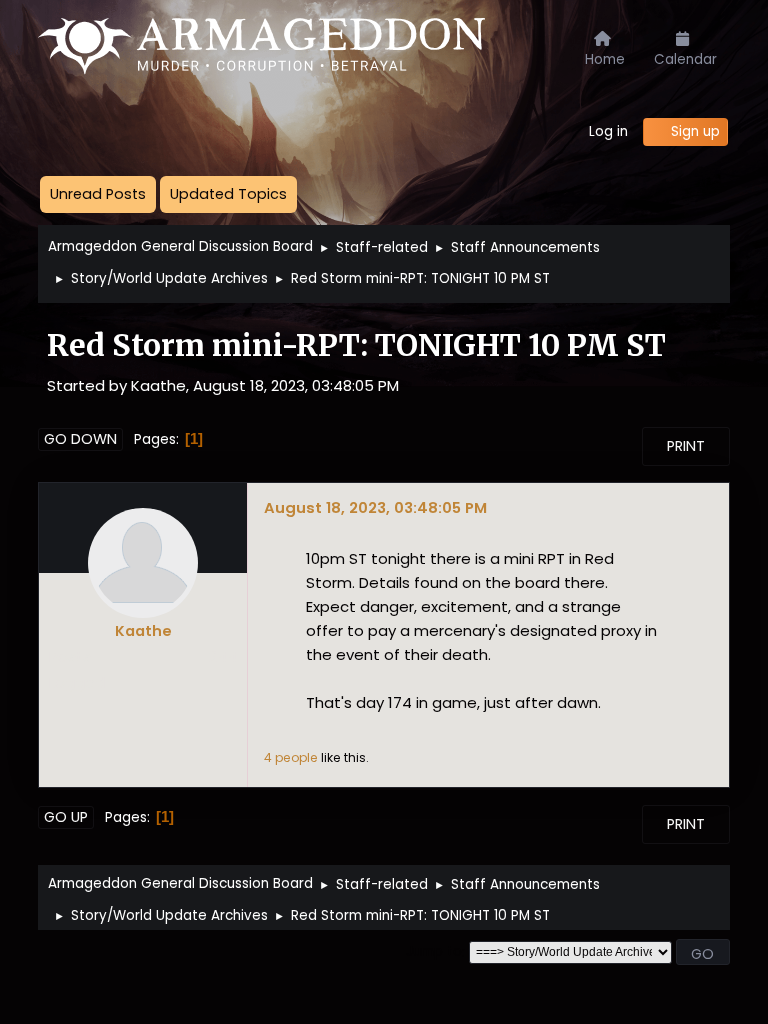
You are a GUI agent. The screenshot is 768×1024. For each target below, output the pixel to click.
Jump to (434, 952)
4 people (291, 757)
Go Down (80, 439)
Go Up (66, 817)
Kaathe (143, 631)
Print (686, 446)
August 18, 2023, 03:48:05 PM (375, 507)
